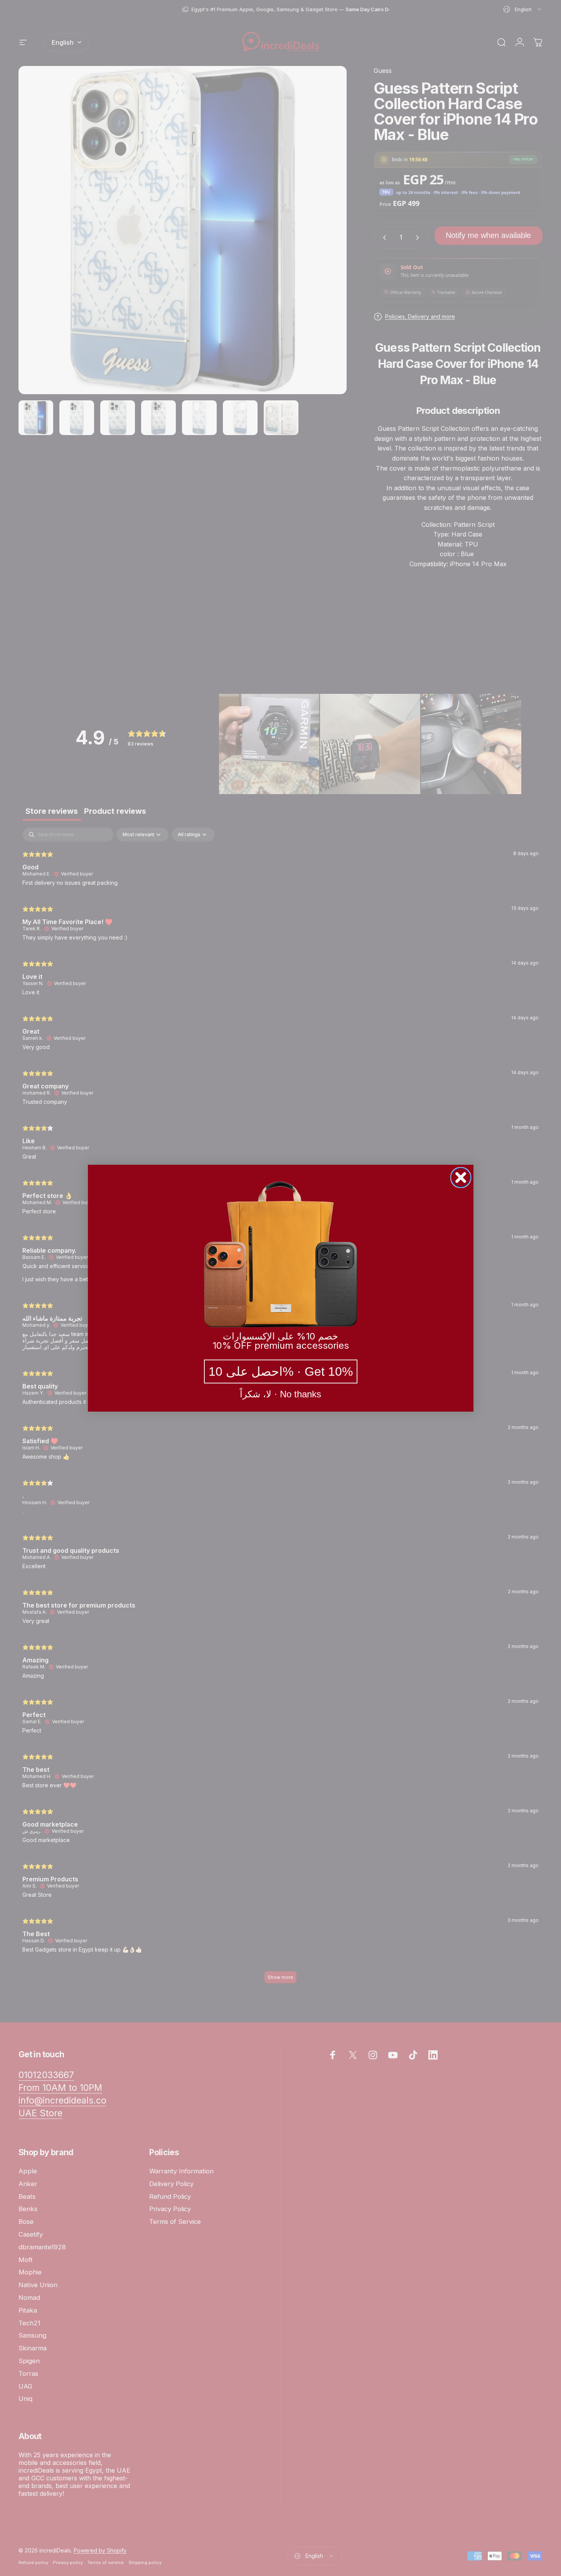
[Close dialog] (461, 1178)
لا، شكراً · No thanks (280, 1394)
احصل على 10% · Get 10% (281, 1372)
